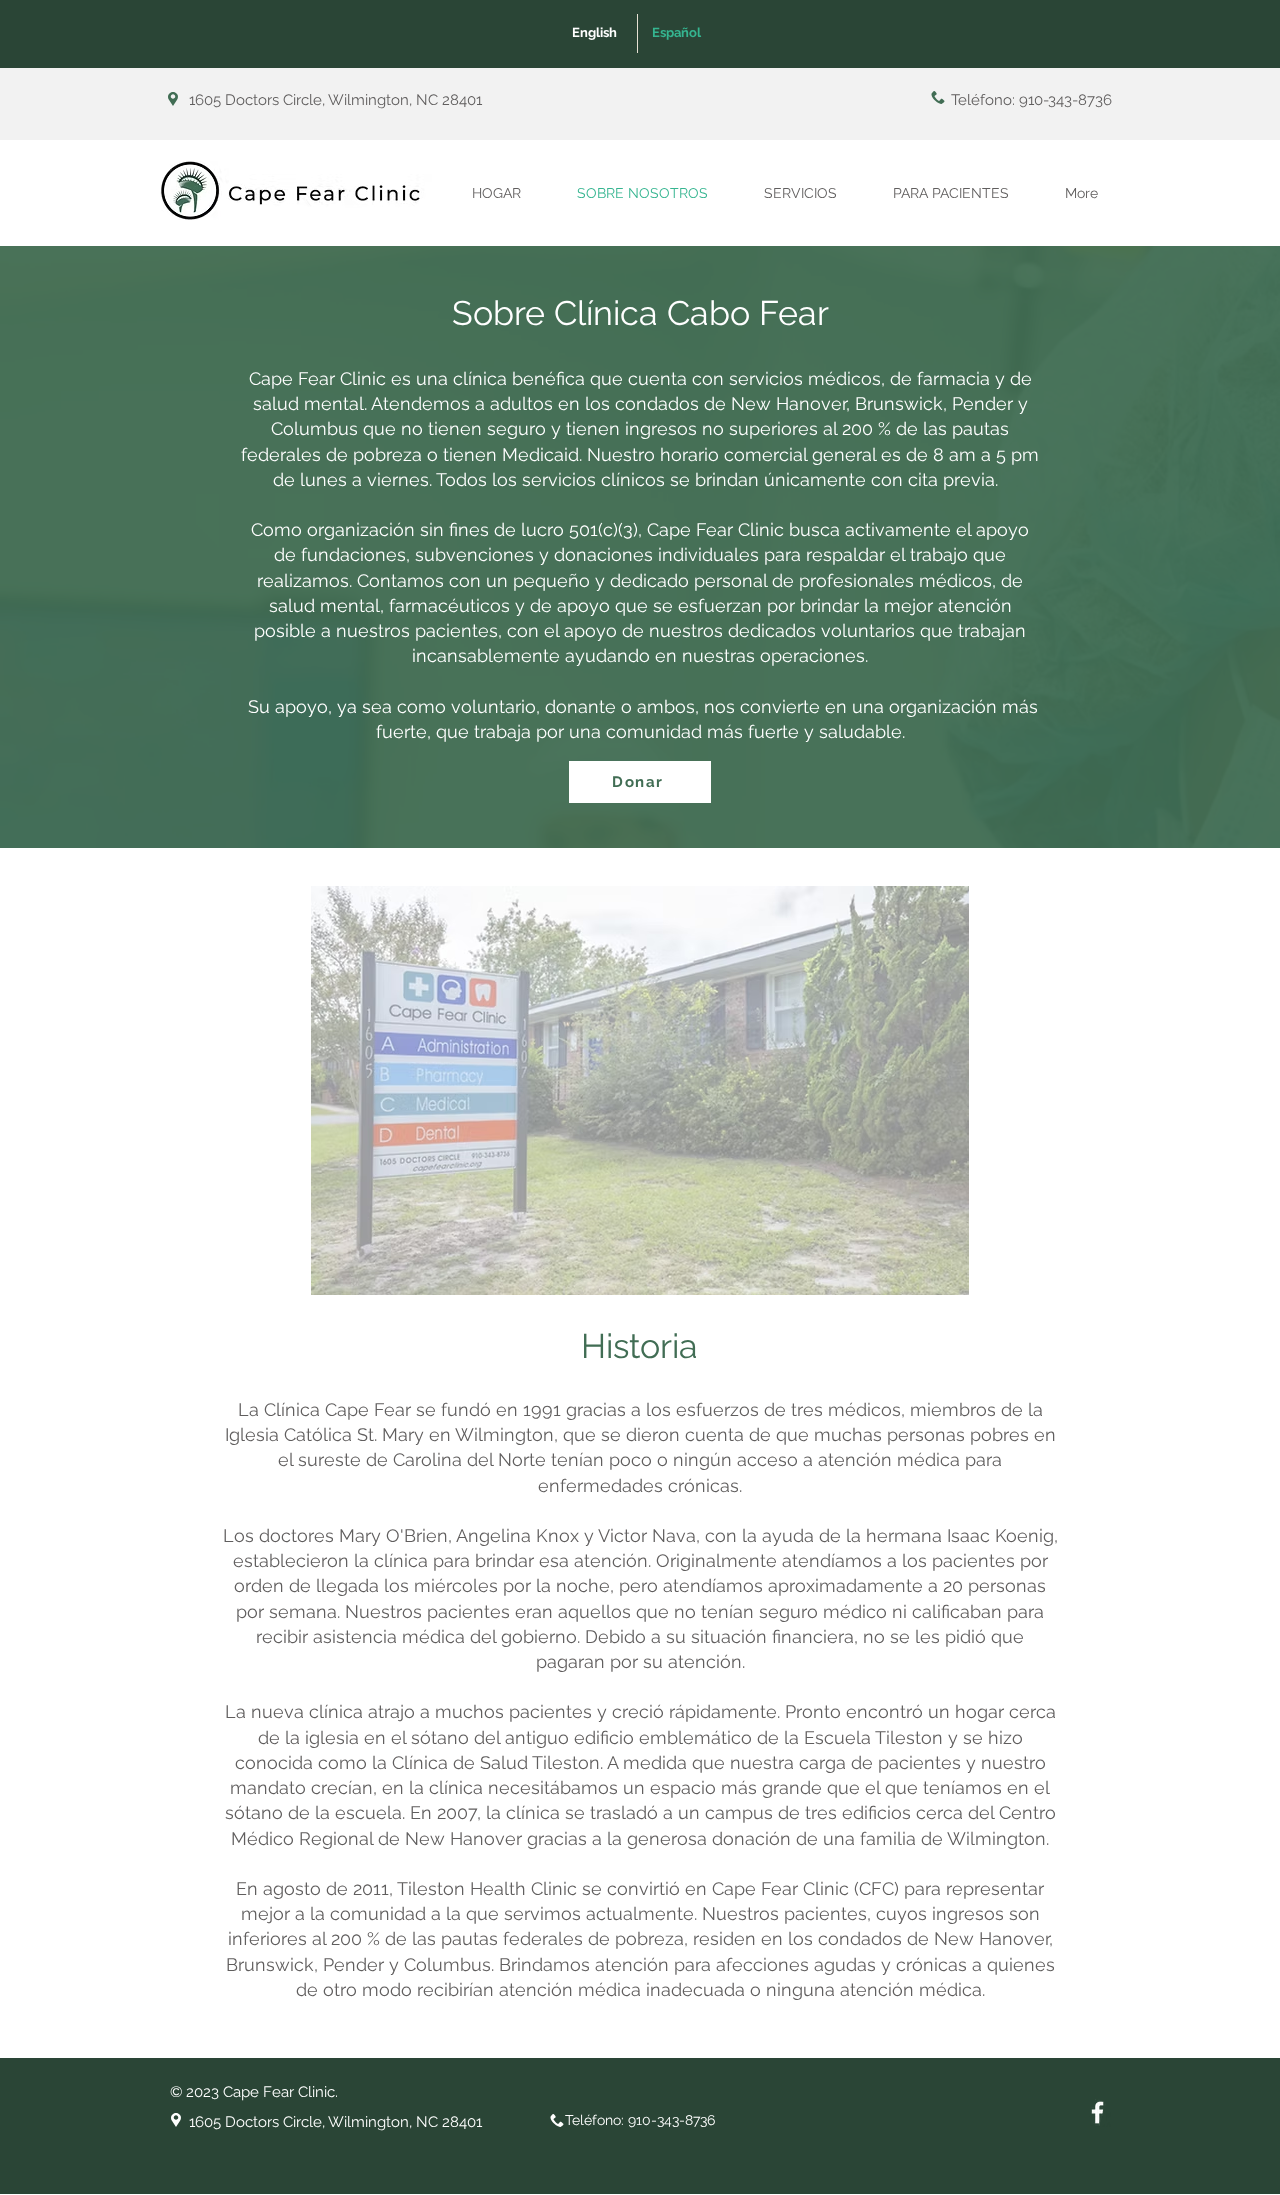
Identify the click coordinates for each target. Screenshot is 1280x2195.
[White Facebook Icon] (1097, 2112)
